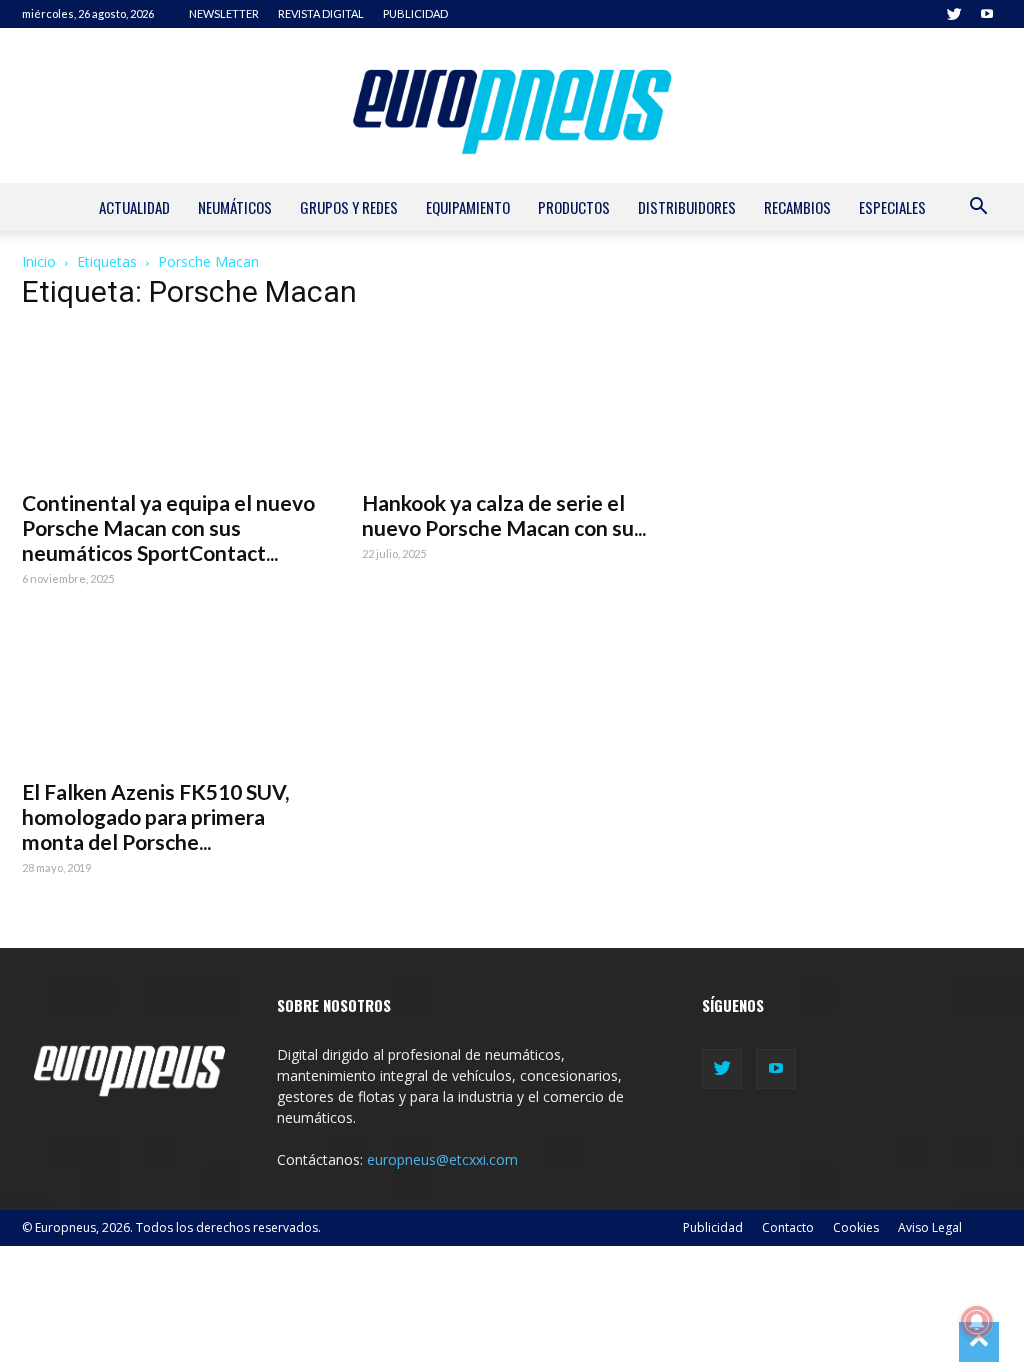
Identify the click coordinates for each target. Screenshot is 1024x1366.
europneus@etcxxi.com (442, 1159)
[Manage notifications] (977, 1322)
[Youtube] (987, 14)
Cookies (856, 1227)
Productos (574, 207)
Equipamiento (468, 207)
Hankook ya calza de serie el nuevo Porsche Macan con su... (504, 515)
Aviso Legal (930, 1227)
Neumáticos (235, 207)
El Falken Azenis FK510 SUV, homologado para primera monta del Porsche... (155, 816)
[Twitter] (954, 14)
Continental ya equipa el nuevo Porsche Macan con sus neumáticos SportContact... (168, 527)
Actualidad (134, 207)
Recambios (797, 207)
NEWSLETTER (224, 13)
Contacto (788, 1227)
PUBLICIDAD (415, 13)
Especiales (892, 207)
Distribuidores (687, 207)
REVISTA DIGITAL (321, 13)
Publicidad (713, 1227)
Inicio (39, 261)
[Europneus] (512, 105)
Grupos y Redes (349, 207)
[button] (978, 208)
